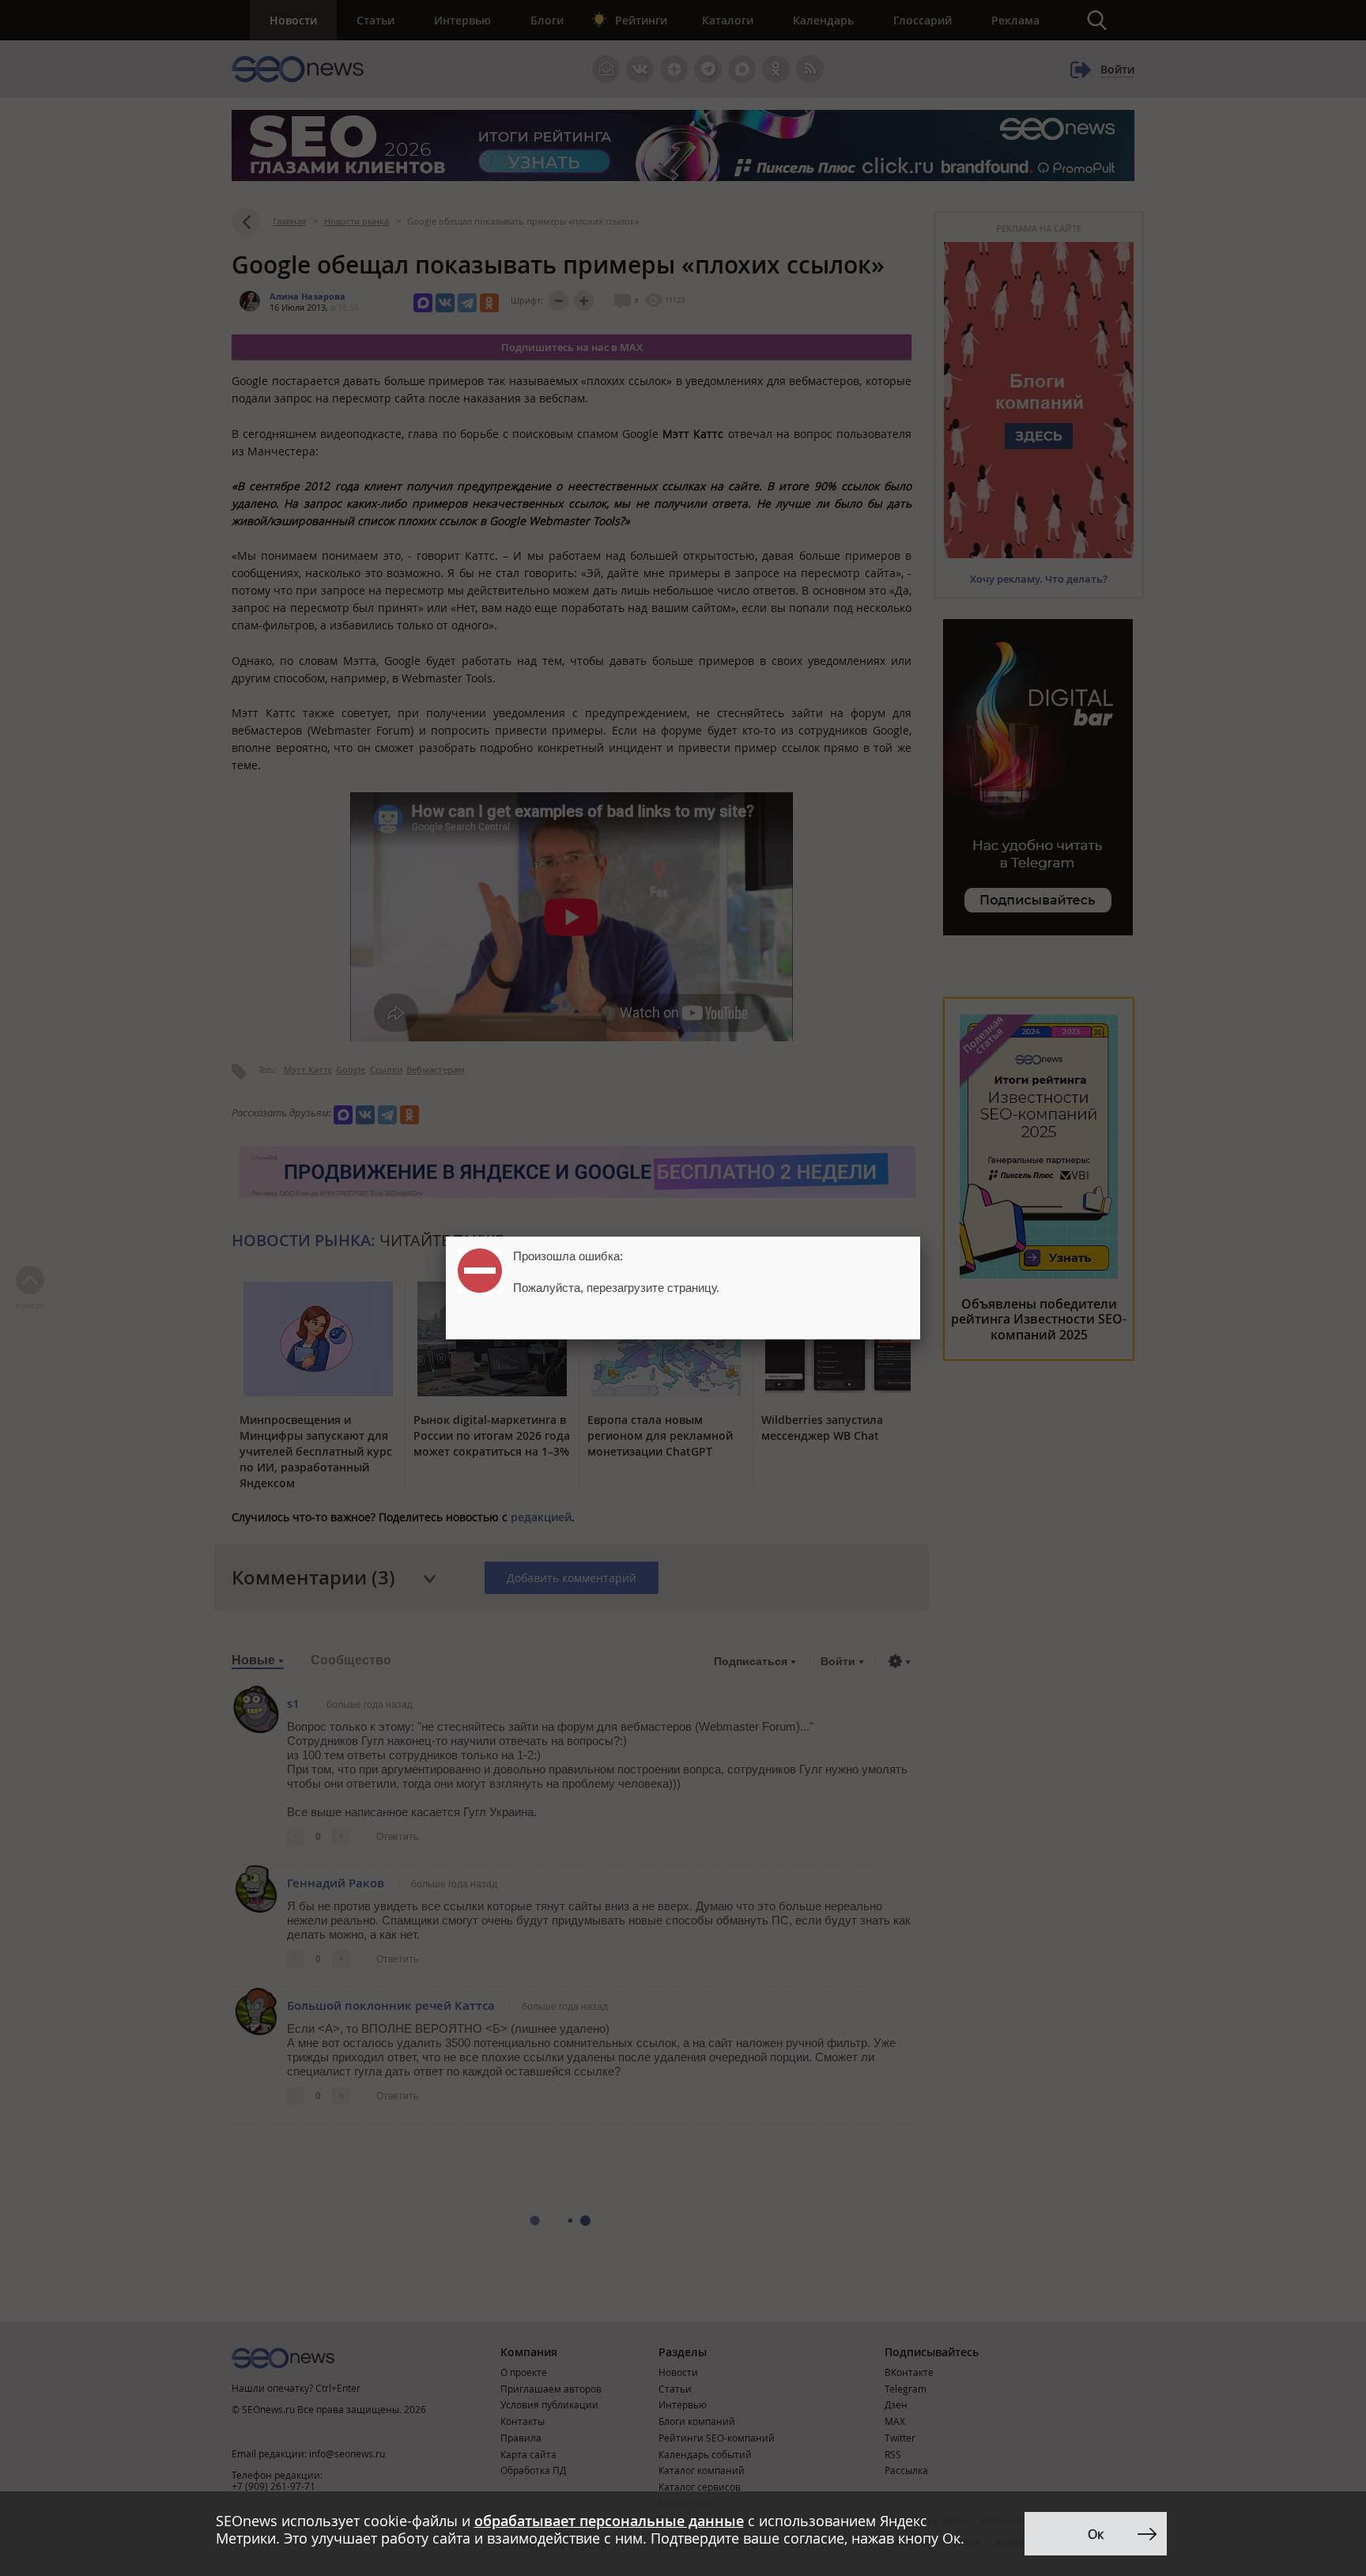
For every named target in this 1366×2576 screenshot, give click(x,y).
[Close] (920, 1237)
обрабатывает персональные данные (609, 2521)
